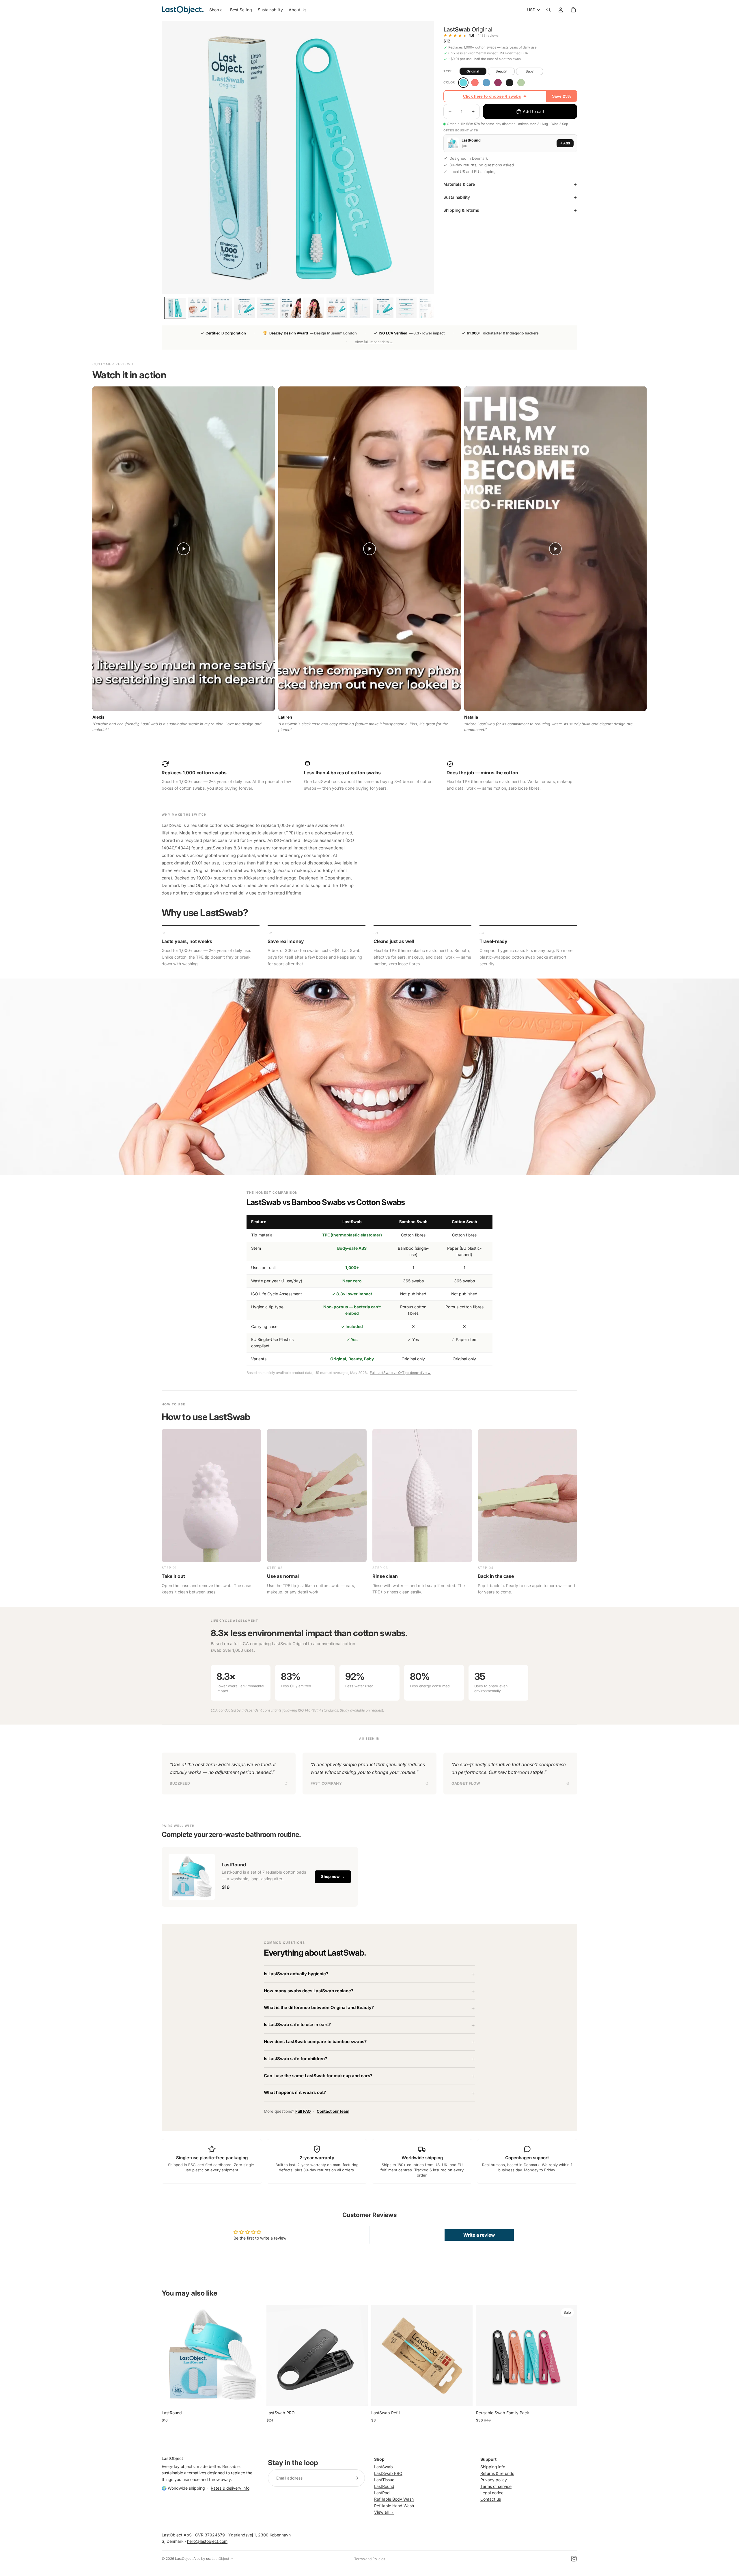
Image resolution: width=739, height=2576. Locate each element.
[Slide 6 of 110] (291, 308)
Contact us (491, 2499)
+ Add (565, 143)
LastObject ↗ (222, 2559)
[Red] (498, 83)
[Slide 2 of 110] (198, 308)
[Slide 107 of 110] (360, 308)
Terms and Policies (370, 2559)
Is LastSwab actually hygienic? (296, 1974)
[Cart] (573, 10)
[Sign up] (356, 2478)
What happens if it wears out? (295, 2093)
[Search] (548, 10)
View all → (384, 2512)
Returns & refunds (497, 2473)
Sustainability (457, 197)
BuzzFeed (180, 1783)
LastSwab (384, 2467)
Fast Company (326, 1783)
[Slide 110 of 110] (429, 308)
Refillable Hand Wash (394, 2505)
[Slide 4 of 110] (245, 308)
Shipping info (493, 2467)
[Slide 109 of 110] (406, 308)
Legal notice (492, 2493)
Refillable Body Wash (394, 2499)
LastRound (384, 2486)
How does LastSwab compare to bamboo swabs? (315, 2042)
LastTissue (384, 2480)
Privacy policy (494, 2480)
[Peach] (475, 83)
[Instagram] (574, 2559)
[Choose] (254, 2397)
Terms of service (496, 2486)
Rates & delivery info (230, 2488)
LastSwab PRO (388, 2473)
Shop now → (333, 1876)
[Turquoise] (463, 83)
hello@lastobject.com (207, 2541)
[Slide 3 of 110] (221, 308)
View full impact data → (374, 342)
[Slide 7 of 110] (314, 308)
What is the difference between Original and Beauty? (319, 2008)
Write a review (479, 2235)
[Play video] (184, 549)
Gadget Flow (466, 1783)
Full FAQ (303, 2111)
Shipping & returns (461, 210)
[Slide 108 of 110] (383, 308)
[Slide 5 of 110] (268, 308)
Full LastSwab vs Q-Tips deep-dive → (400, 1373)
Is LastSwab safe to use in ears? (297, 2025)
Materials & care (459, 184)
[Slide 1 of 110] (175, 308)
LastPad (382, 2493)
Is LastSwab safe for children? (295, 2059)
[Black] (510, 83)
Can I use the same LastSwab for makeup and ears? (318, 2076)
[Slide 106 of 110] (337, 308)
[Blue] (486, 83)
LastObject (184, 2559)
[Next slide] (254, 2355)
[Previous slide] (170, 2355)
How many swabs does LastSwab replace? (309, 1991)
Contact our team (333, 2111)
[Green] (521, 83)
